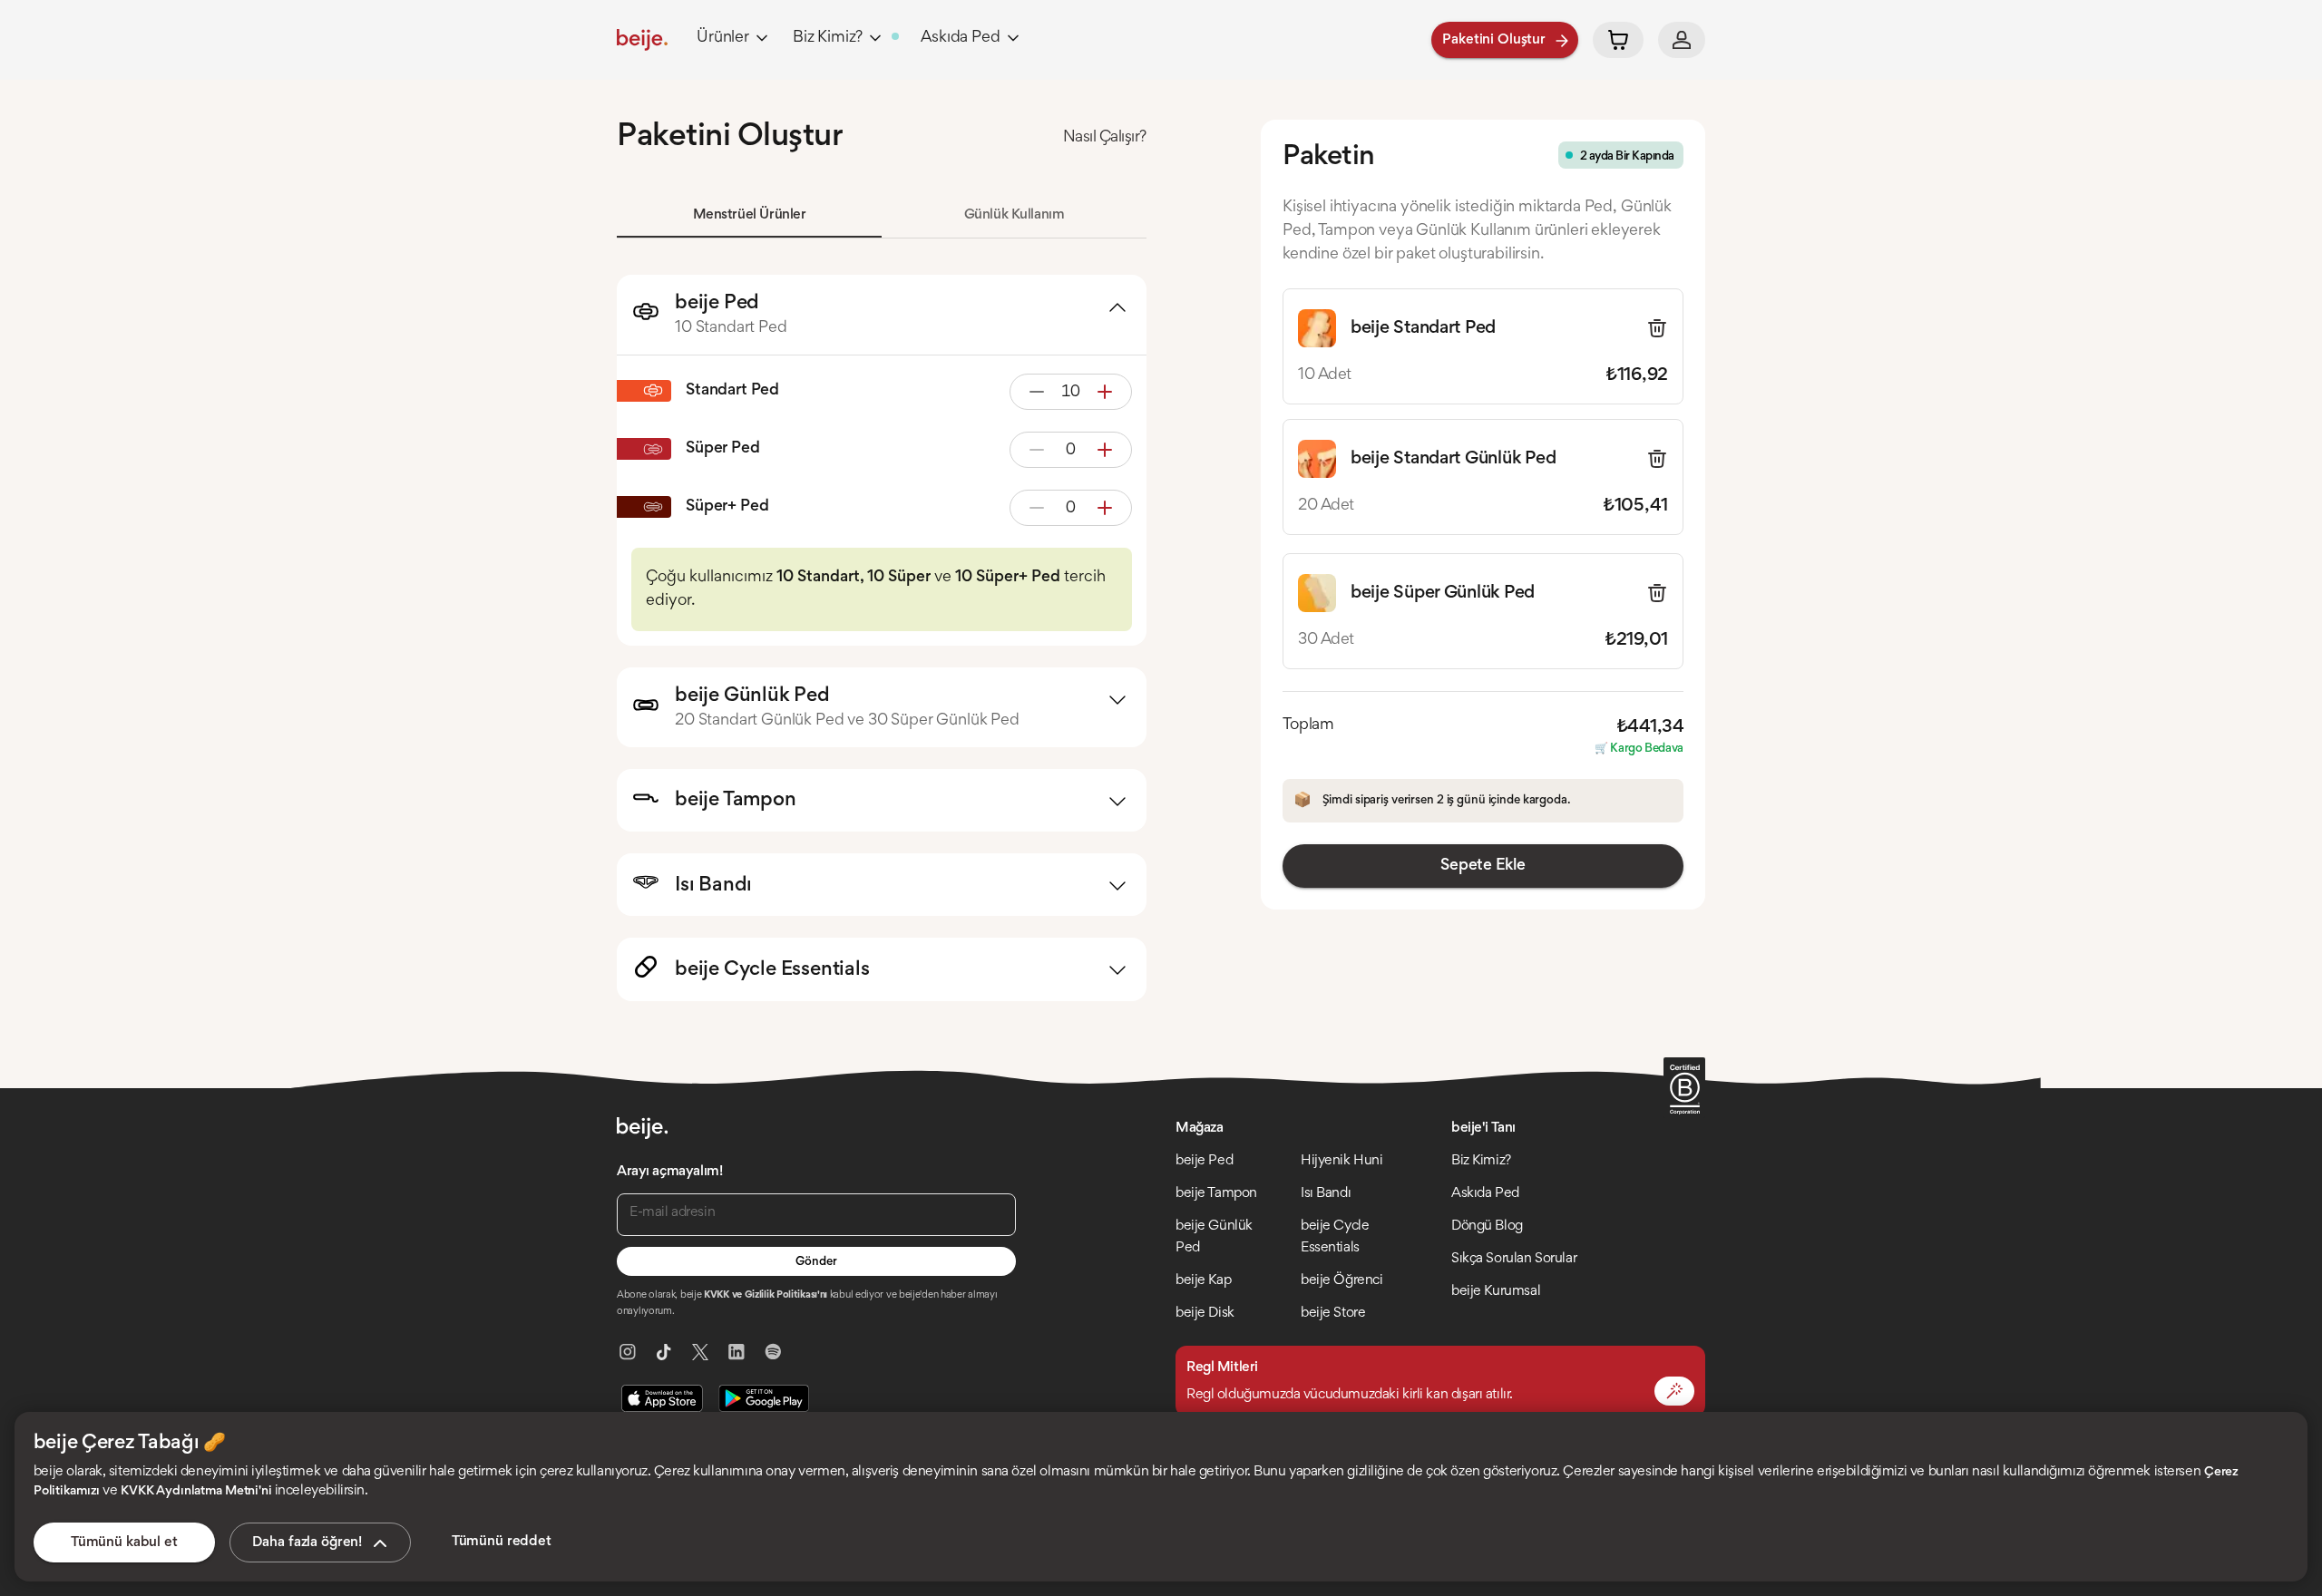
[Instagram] (628, 1352)
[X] (700, 1352)
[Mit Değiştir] (1674, 1391)
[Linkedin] (737, 1352)
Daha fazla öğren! (307, 1542)
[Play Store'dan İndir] (764, 1398)
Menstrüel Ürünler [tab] (750, 215)
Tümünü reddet (502, 1542)
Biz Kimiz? (828, 38)
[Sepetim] (1618, 40)
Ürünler (723, 38)
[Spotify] (773, 1352)
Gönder (816, 1262)
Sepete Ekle (1483, 866)
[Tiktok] (664, 1352)
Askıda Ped (960, 38)
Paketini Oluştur (1494, 40)
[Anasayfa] (642, 40)
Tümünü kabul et (124, 1542)
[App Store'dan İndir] (662, 1398)
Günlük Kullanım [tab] (1015, 215)
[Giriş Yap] (1682, 40)
